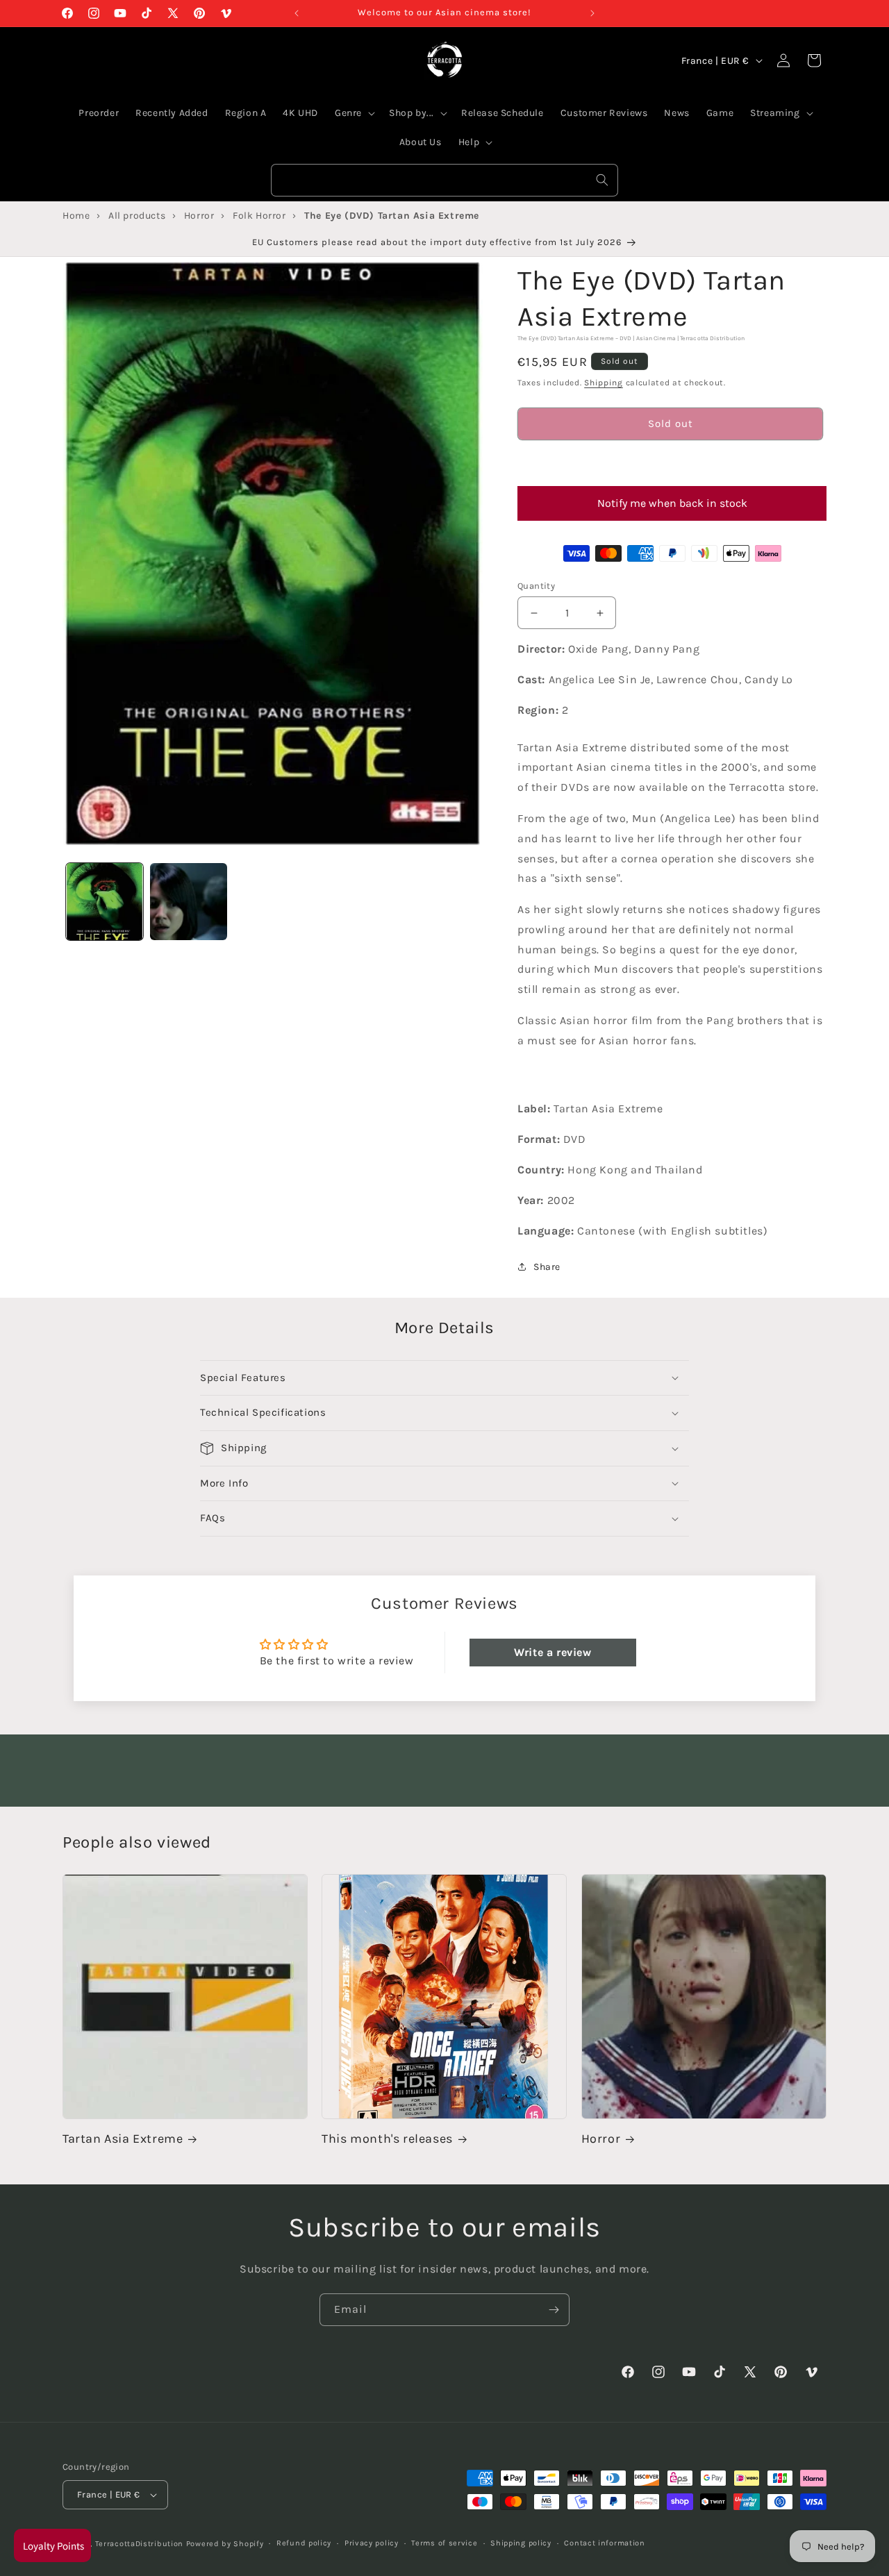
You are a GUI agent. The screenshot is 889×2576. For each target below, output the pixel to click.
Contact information (604, 2543)
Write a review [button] (552, 1652)
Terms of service (444, 2543)
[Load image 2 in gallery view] (189, 902)
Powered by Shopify (225, 2544)
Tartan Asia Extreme (123, 2139)
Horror (601, 2139)
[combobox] (444, 180)
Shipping (604, 383)
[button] (670, 463)
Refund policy (304, 2543)
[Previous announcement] (297, 13)
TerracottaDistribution (139, 2544)
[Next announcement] (592, 13)
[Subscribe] (554, 2310)
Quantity (536, 586)
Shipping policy (521, 2543)
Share (547, 1267)
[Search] (602, 180)
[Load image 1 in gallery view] (105, 902)
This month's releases (387, 2139)
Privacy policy (372, 2543)
